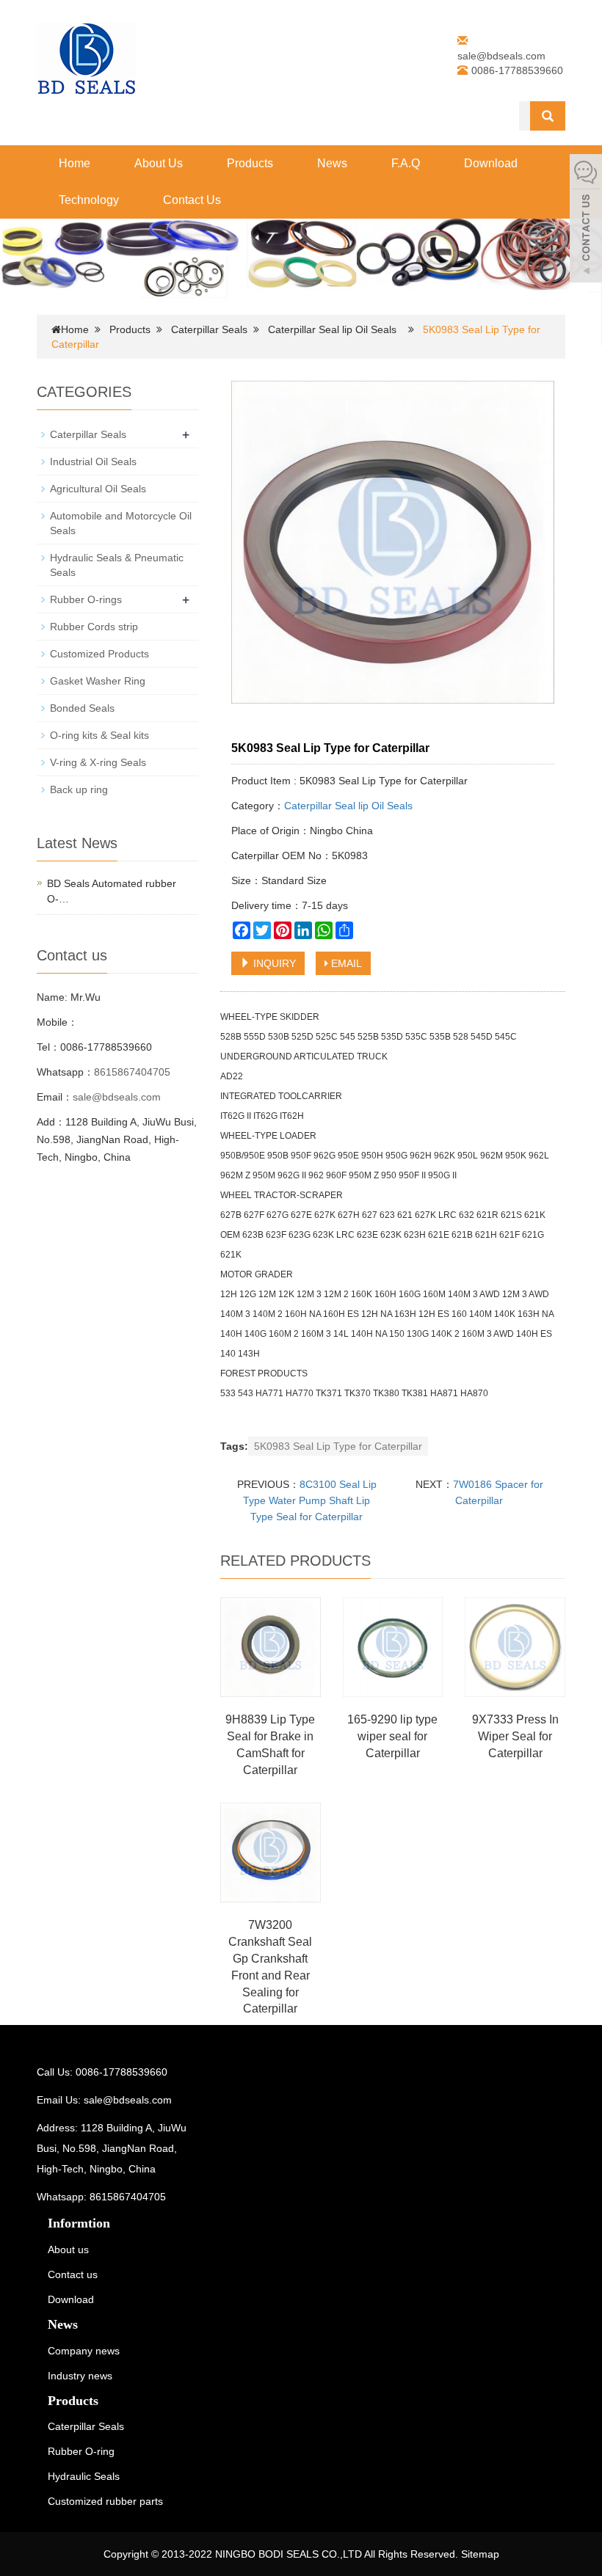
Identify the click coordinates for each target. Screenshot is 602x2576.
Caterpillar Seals (209, 329)
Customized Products (99, 654)
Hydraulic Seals (84, 2476)
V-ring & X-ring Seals (98, 762)
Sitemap (480, 2554)
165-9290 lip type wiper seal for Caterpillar (392, 1736)
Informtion (79, 2223)
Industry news (80, 2376)
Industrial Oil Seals (93, 461)
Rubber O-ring (81, 2451)
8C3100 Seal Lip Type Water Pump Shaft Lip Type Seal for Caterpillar (310, 1500)
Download (491, 163)
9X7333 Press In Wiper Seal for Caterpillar (515, 1736)
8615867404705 (132, 1072)
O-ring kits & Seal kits (99, 735)
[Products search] (548, 116)
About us (68, 2250)
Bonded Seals (82, 708)
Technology (89, 200)
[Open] (586, 220)
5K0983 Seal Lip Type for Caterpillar (338, 1446)
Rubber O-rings (86, 599)
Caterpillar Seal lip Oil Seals (332, 329)
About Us (159, 163)
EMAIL (345, 963)
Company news (84, 2351)
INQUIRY (273, 963)
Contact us (73, 2274)
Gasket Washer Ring (98, 681)
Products (250, 163)
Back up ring (79, 789)
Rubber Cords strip (94, 627)
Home (75, 163)
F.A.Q (406, 163)
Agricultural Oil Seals (98, 489)
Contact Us (192, 200)
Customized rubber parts (105, 2501)
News (332, 163)
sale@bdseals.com (501, 56)
